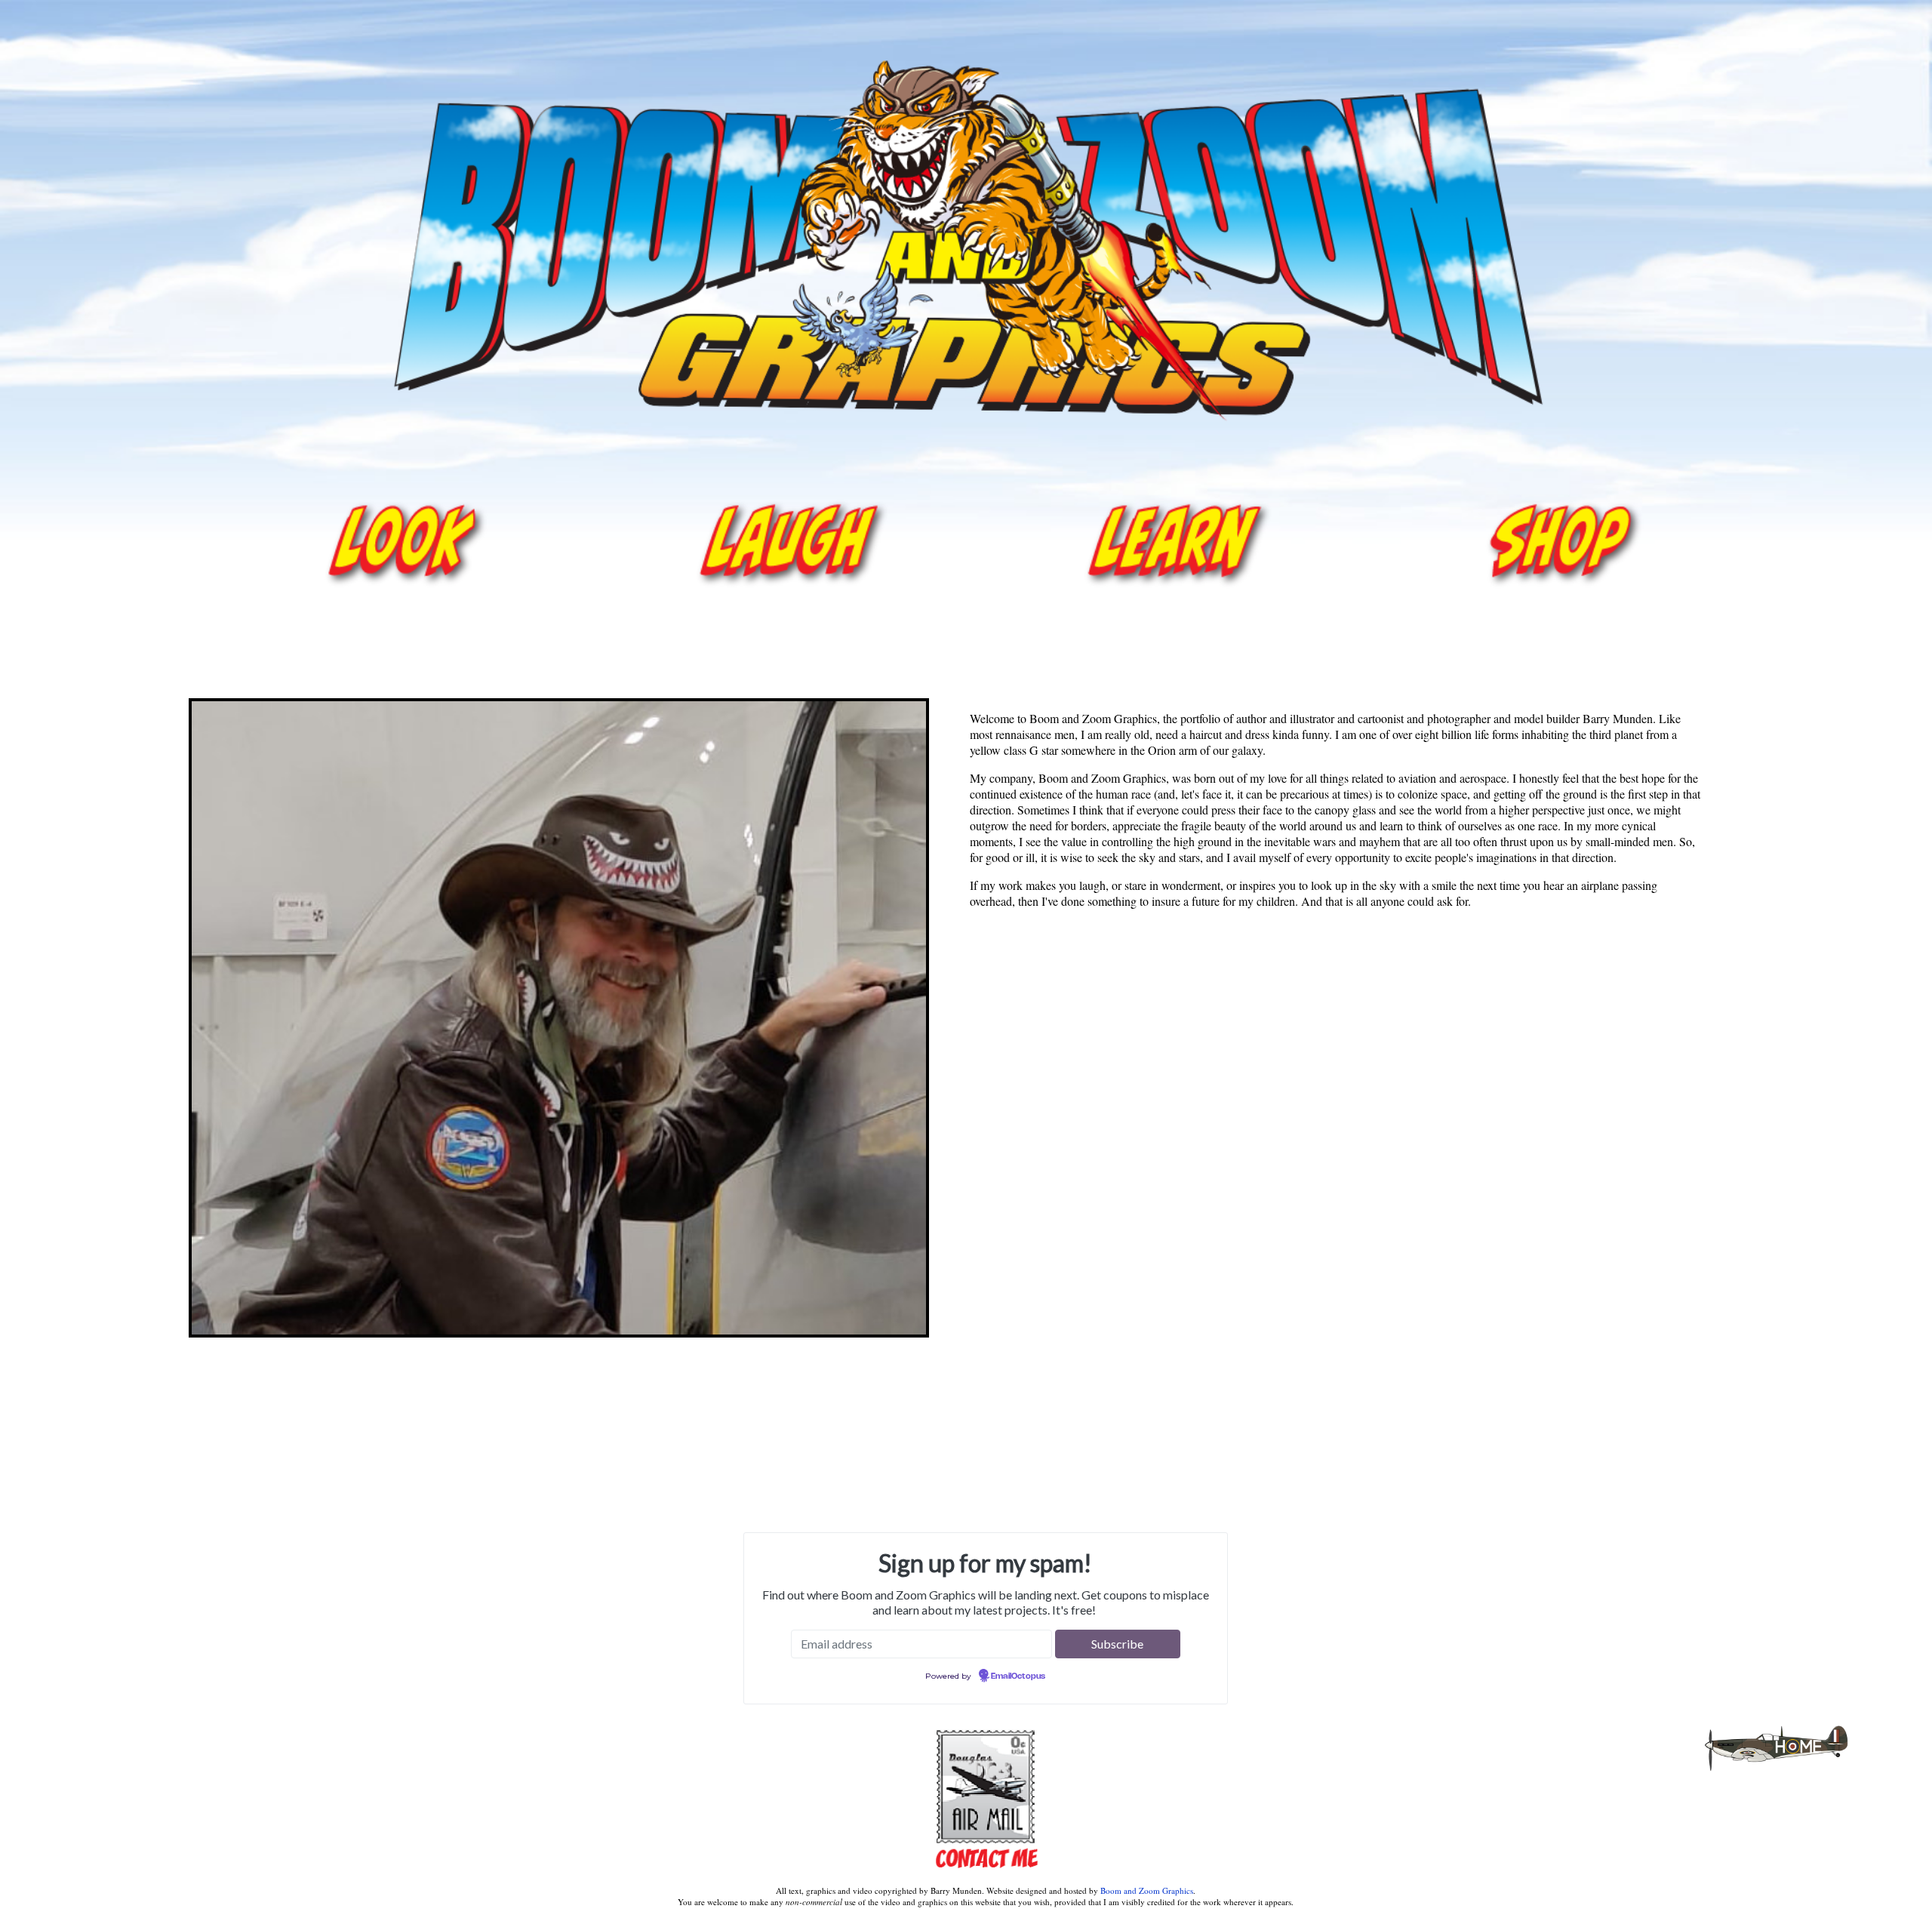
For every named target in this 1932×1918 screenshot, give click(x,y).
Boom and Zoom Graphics (1147, 1890)
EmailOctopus (1018, 1676)
